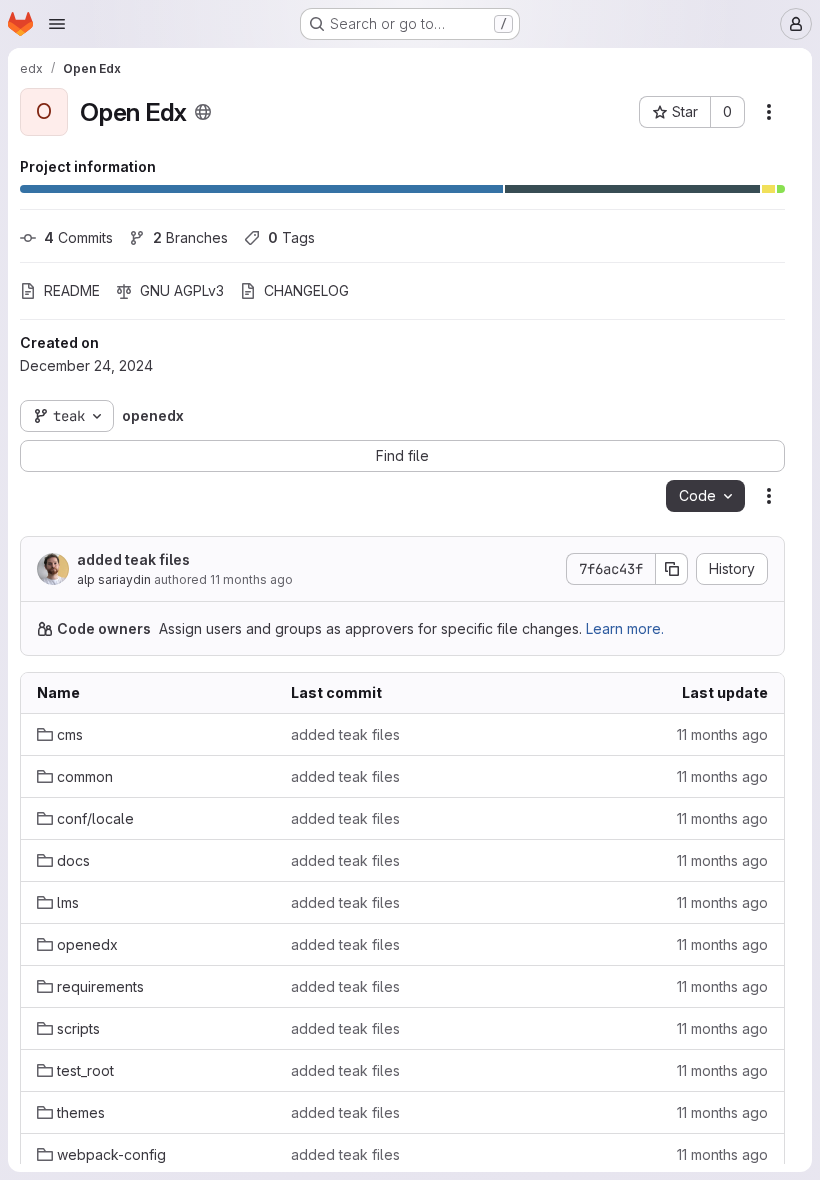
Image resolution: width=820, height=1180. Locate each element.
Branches (190, 237)
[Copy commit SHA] (672, 569)
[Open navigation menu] (57, 24)
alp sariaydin (114, 579)
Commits (78, 237)
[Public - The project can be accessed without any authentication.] (203, 112)
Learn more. (625, 628)
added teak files (133, 559)
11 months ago (251, 579)
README (72, 290)
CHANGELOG (306, 290)
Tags (291, 237)
